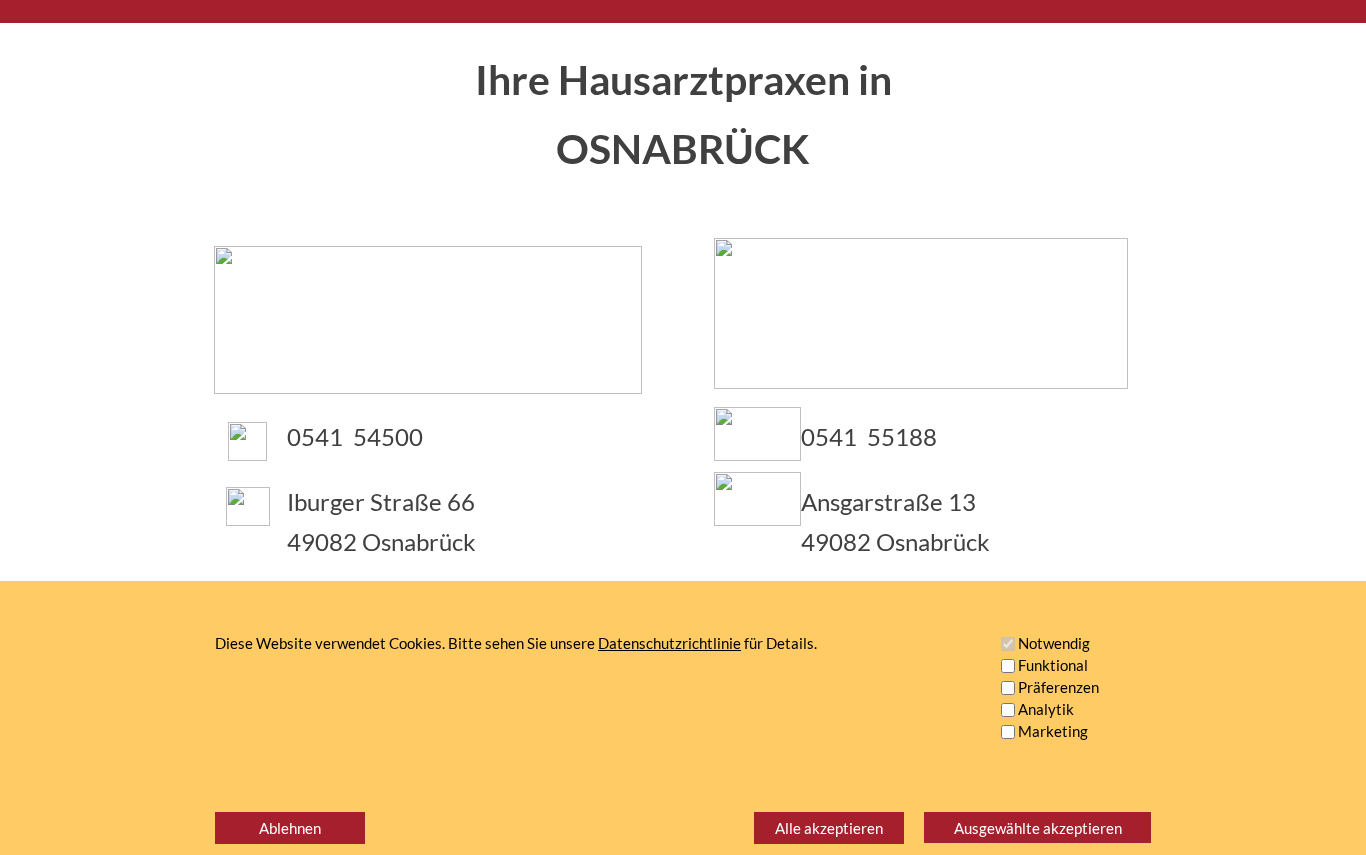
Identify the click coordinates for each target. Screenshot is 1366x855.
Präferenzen (1058, 687)
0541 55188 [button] (869, 436)
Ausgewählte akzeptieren (1038, 828)
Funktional (1053, 665)
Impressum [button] (1075, 786)
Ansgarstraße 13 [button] (888, 501)
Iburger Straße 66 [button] (381, 501)
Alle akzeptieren (829, 828)
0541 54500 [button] (355, 436)
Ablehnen (290, 828)
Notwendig (1054, 643)
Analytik (1046, 709)
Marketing (1053, 731)
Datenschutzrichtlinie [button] (669, 643)
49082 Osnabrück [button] (381, 541)
